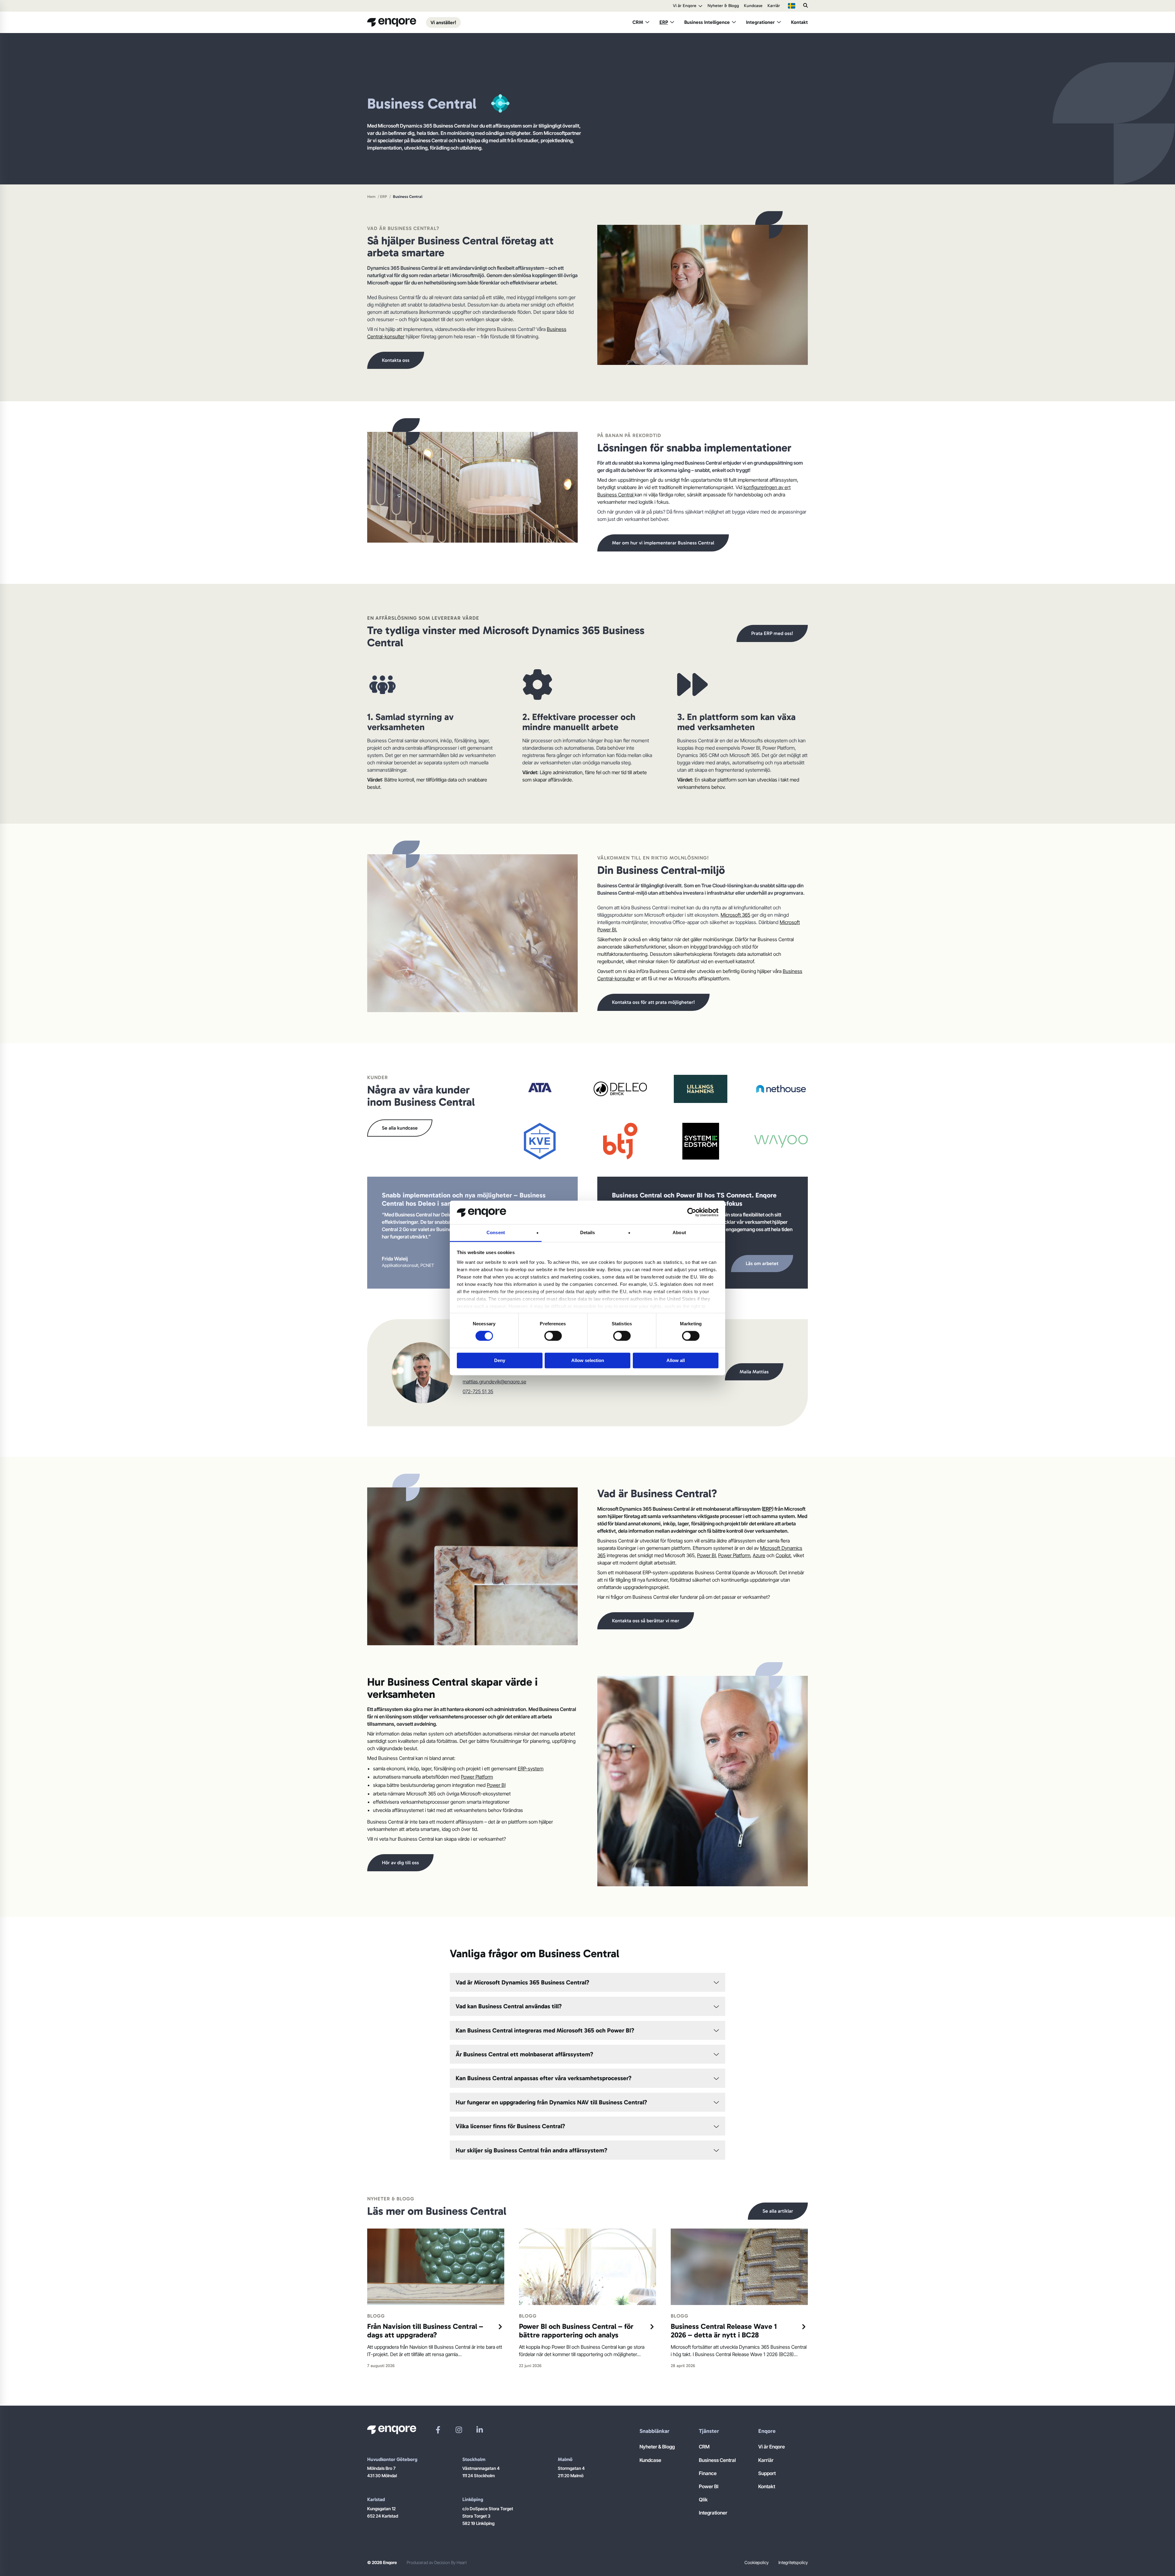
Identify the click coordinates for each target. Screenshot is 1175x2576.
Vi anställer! (443, 22)
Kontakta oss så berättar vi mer (646, 1621)
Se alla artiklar (778, 2211)
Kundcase (753, 6)
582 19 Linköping (478, 2523)
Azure (759, 1555)
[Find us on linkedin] (480, 2430)
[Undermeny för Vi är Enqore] (700, 6)
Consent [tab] (496, 1232)
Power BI (706, 1555)
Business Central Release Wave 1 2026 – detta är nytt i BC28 (724, 2331)
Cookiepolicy (757, 2562)
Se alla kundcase (400, 1128)
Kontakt (799, 22)
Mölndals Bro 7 (381, 2468)
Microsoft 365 (735, 915)
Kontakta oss (396, 360)
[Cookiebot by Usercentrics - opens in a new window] (692, 1212)
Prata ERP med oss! (772, 633)
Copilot (783, 1555)
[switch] (553, 1336)
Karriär (774, 6)
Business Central (717, 2460)
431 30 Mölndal (382, 2476)
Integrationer (760, 22)
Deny (500, 1360)
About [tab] (679, 1232)
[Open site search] (806, 6)
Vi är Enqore (685, 6)
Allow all (676, 1360)
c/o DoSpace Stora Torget (488, 2509)
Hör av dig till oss (400, 1863)
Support (767, 2473)
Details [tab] (588, 1232)
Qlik (703, 2500)
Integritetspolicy (793, 2562)
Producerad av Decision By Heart (437, 2562)
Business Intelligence (707, 22)
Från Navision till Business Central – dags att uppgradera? (425, 2331)
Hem (371, 197)
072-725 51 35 (478, 1391)
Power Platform (734, 1555)
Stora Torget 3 (476, 2516)
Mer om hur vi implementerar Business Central (663, 543)
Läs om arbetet (762, 1263)
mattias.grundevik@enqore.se (494, 1382)
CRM (638, 22)
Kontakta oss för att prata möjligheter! (653, 1002)
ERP (664, 22)
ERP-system (531, 1769)
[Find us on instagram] (459, 2430)
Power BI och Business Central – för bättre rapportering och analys (576, 2331)
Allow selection (588, 1360)
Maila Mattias (754, 1372)
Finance (708, 2473)
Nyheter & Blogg (723, 6)
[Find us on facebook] (438, 2430)
